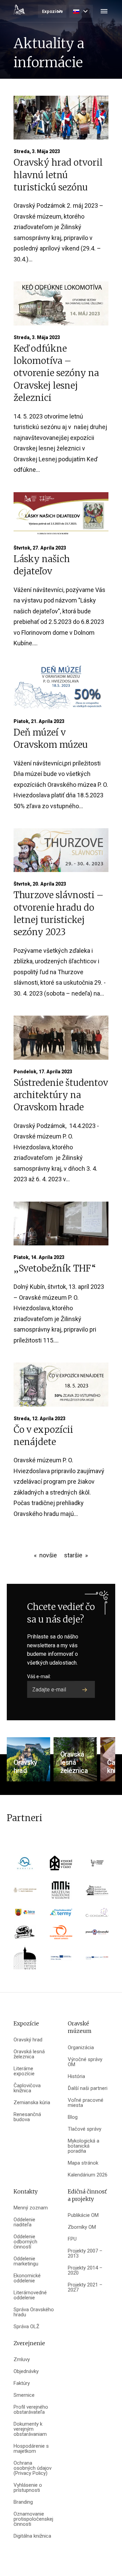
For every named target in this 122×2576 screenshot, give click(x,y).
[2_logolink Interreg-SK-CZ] (97, 1960)
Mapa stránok (83, 2163)
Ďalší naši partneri (88, 2088)
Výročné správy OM (85, 2062)
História (76, 2077)
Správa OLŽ (26, 2327)
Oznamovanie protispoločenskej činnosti (33, 2519)
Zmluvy (22, 2360)
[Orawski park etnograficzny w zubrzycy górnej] (97, 1892)
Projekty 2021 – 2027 (85, 2287)
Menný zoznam (31, 2208)
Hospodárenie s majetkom (31, 2449)
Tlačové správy (85, 2129)
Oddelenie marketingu (26, 2261)
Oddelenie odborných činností (25, 2242)
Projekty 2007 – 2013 (85, 2254)
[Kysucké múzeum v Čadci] (61, 1865)
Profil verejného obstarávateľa (31, 2410)
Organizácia (81, 2048)
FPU (72, 2239)
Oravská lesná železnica (29, 2054)
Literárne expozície (24, 2071)
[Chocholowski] (97, 1915)
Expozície (53, 11)
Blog (73, 2117)
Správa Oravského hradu (34, 2312)
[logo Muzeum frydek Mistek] (25, 1960)
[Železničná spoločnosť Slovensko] (61, 1935)
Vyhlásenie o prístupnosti (28, 2488)
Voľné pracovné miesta (86, 2103)
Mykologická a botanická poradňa (84, 2146)
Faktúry (22, 2383)
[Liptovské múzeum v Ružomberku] (25, 1892)
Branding (23, 2502)
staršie (73, 1555)
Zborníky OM (82, 2227)
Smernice (24, 2395)
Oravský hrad (28, 2040)
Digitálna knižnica (32, 2536)
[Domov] (19, 10)
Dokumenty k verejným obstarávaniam (30, 2429)
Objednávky (26, 2371)
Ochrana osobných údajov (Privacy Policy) (33, 2468)
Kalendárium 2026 (88, 2175)
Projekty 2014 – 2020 (85, 2271)
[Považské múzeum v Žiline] (97, 1865)
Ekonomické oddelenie (27, 2278)
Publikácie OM (83, 2215)
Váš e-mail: (39, 1676)
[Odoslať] (85, 1689)
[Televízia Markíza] (25, 1865)
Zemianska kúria (32, 2103)
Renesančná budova (27, 2117)
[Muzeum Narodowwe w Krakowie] (61, 1892)
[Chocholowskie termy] (61, 1915)
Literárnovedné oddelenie (30, 2295)
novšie (48, 1555)
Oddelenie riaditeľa (24, 2222)
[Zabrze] (25, 1915)
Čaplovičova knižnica (27, 2088)
